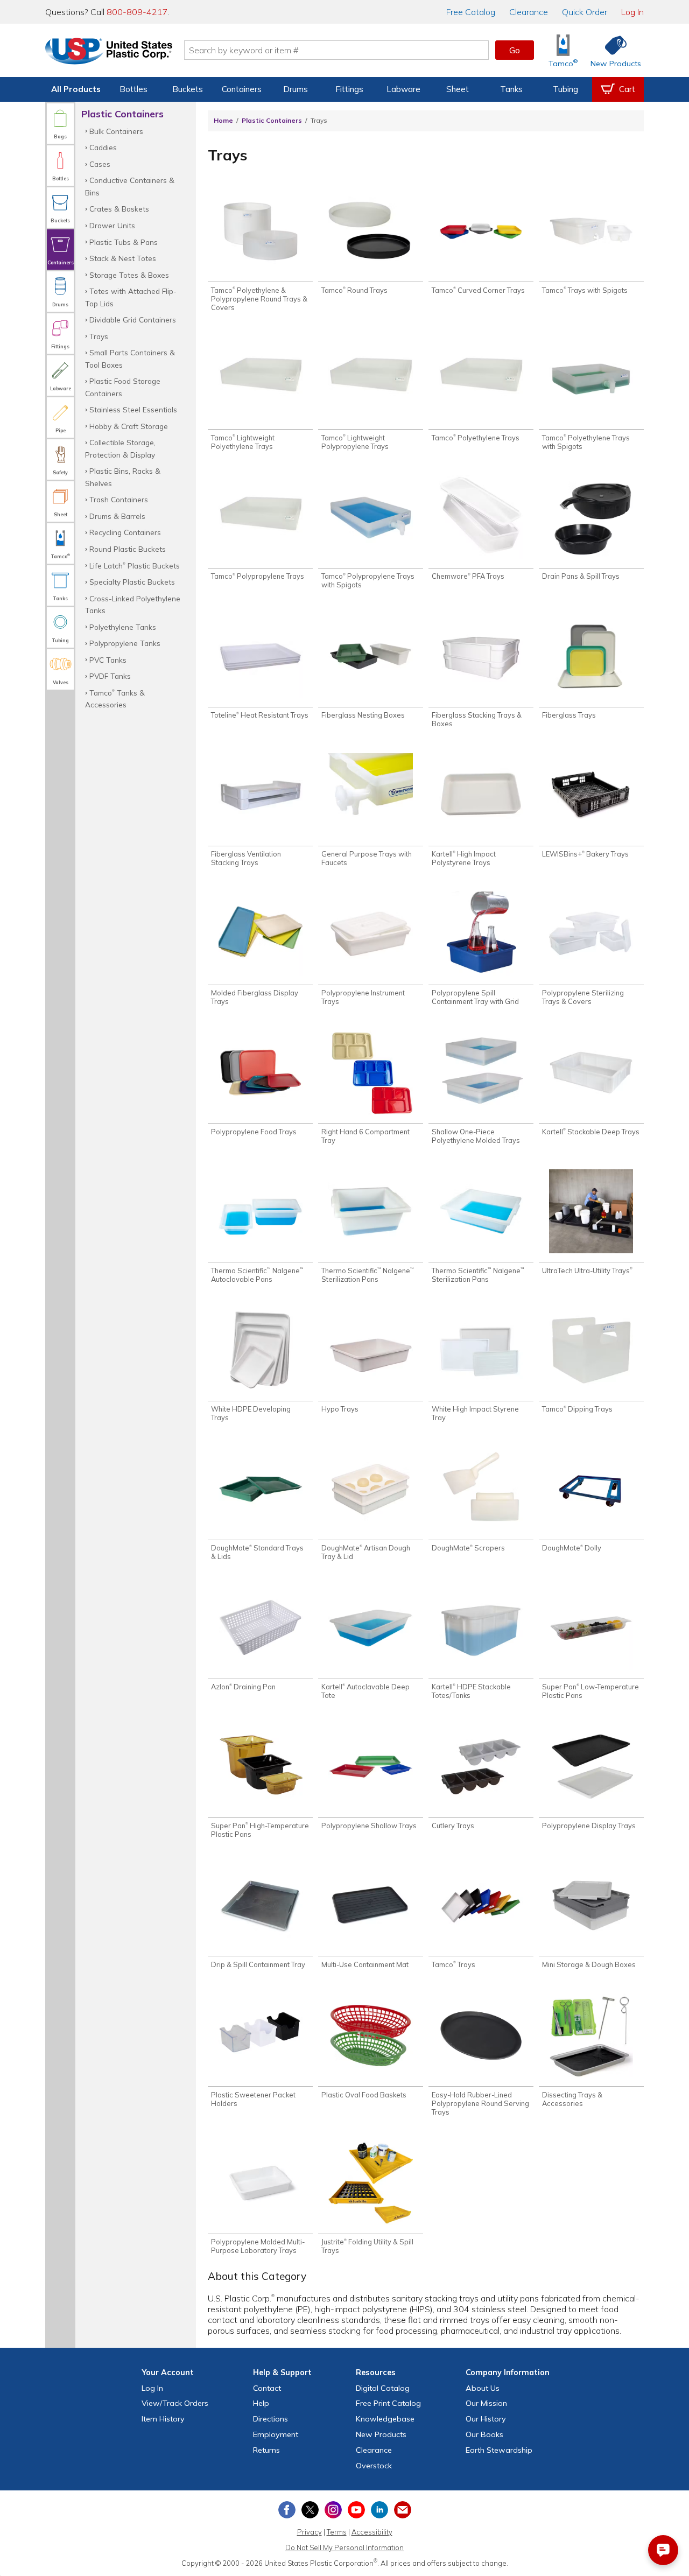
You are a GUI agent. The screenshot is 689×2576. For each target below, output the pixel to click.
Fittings (349, 89)
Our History (486, 2419)
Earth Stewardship (499, 2450)
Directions (270, 2419)
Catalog (471, 12)
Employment (276, 2434)
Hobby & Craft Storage (129, 426)
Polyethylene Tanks (123, 627)
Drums (296, 89)
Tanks (511, 89)
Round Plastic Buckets (128, 549)
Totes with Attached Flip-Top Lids (131, 297)
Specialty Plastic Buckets (132, 582)
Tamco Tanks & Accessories (115, 699)
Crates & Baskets (119, 209)
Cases (100, 164)
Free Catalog (388, 2403)
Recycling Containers (125, 532)
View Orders (175, 2403)
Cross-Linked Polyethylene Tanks (133, 604)
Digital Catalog (383, 2388)
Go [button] (515, 50)
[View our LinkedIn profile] (379, 2510)
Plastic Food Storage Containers (123, 387)
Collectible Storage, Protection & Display (120, 448)
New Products (381, 2434)
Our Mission (486, 2403)
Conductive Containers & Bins (130, 186)
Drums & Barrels (117, 516)
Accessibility (372, 2532)
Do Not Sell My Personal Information (344, 2547)
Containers (242, 89)
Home (223, 120)
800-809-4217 (137, 12)
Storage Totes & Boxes (129, 275)
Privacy (310, 2532)
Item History (163, 2419)
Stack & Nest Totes (123, 258)
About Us (483, 2388)
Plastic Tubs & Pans (124, 242)
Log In (632, 12)
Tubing (565, 89)
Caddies (103, 147)
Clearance (529, 12)
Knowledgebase (385, 2419)
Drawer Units (112, 225)
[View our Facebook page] (287, 2510)
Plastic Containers (272, 120)
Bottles (133, 89)
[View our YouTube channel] (356, 2510)
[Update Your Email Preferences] (403, 2510)
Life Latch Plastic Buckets (135, 566)
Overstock (374, 2466)
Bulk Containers (116, 131)
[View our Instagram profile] (333, 2510)
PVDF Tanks (110, 676)
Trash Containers (119, 499)
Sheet (458, 89)
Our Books (484, 2434)
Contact (267, 2388)
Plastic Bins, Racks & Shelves (123, 477)
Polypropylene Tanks (125, 643)
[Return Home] (109, 52)
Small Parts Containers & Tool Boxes (130, 358)
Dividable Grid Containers (133, 320)
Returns (266, 2450)
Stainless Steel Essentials (133, 409)
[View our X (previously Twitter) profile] (310, 2510)
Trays (99, 336)
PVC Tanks (108, 660)
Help (261, 2403)
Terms (337, 2532)
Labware (403, 89)
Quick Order (585, 12)
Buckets (188, 89)
